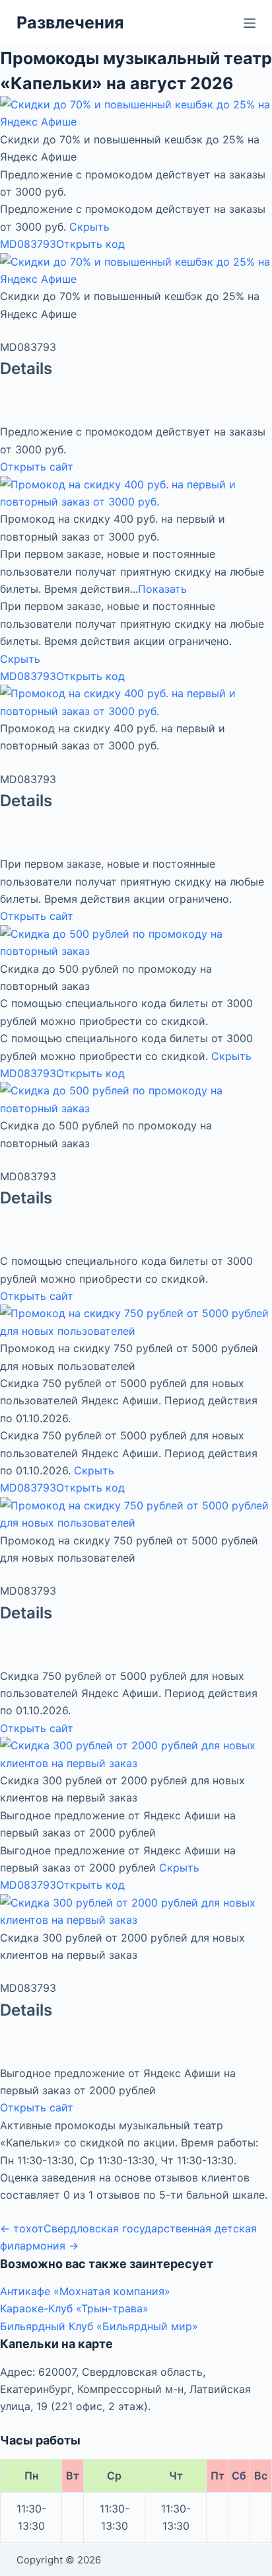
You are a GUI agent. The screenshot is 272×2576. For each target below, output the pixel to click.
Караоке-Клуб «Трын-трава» (74, 2308)
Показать (162, 589)
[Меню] (250, 23)
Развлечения (70, 22)
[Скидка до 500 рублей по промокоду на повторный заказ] (136, 942)
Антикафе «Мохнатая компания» (85, 2291)
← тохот (22, 2228)
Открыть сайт (37, 467)
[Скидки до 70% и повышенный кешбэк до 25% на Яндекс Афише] (136, 112)
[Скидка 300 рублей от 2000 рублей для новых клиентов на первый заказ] (136, 1753)
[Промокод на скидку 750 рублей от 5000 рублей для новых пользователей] (136, 1321)
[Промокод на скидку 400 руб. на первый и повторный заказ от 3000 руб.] (136, 492)
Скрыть (89, 227)
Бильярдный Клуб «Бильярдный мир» (99, 2326)
